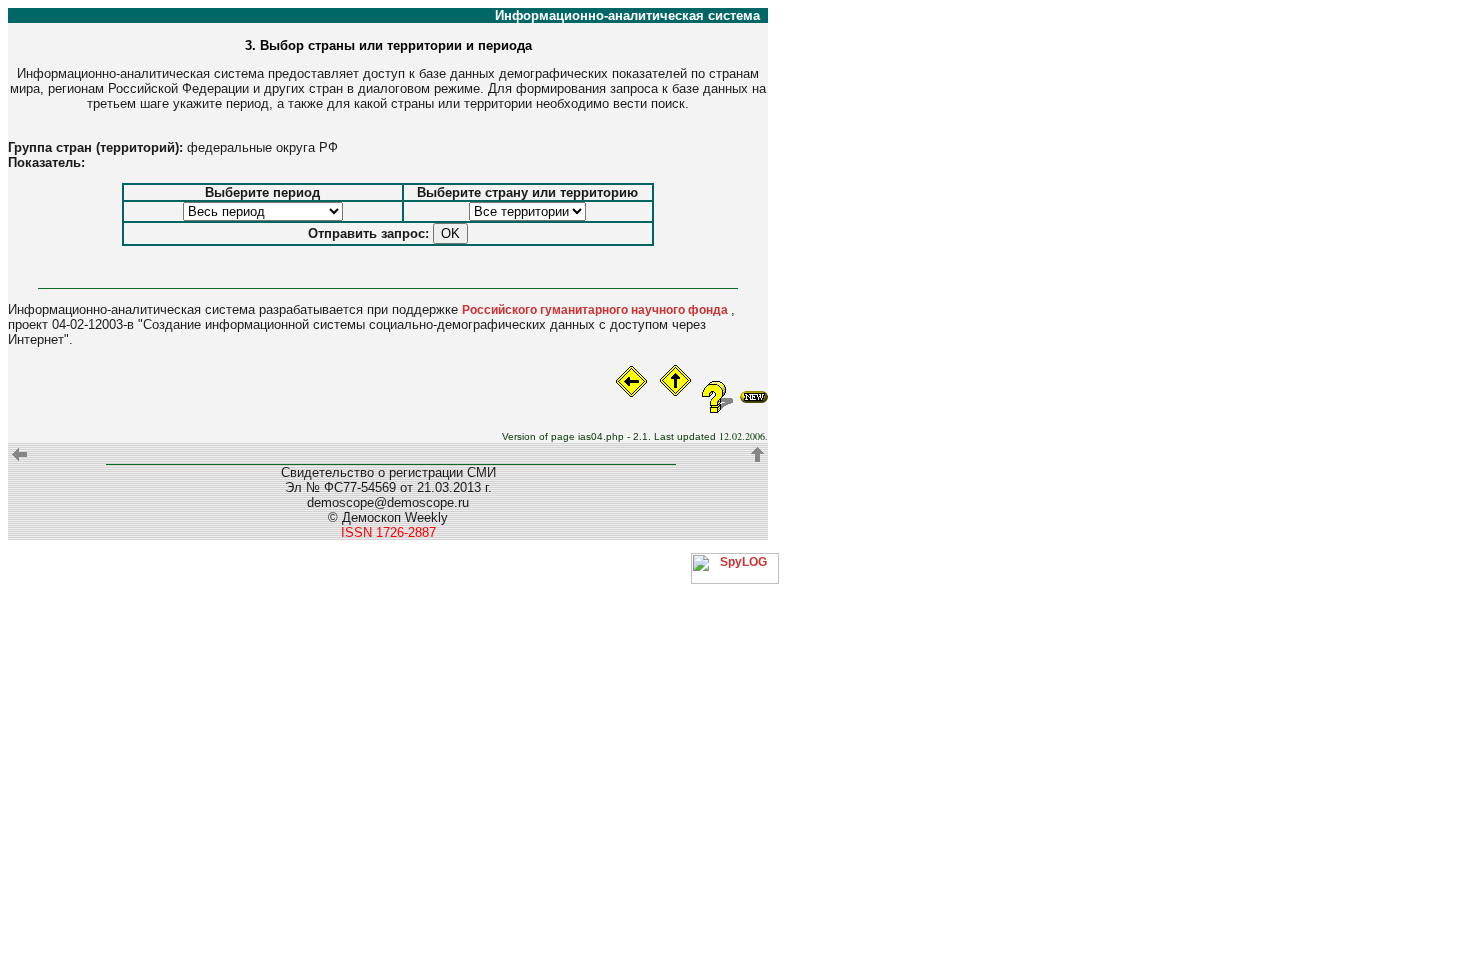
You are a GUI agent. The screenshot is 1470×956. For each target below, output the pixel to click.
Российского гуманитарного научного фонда (596, 310)
